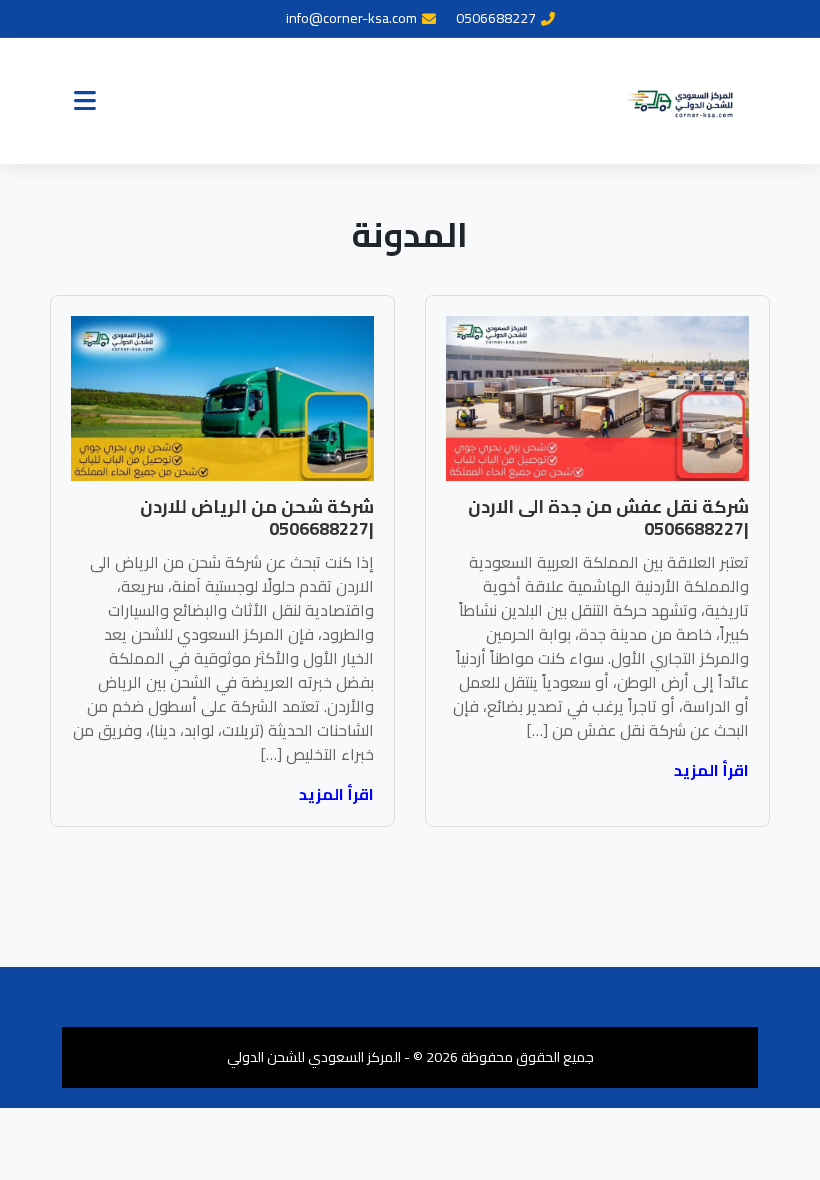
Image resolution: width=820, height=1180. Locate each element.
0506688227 (496, 18)
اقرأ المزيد (711, 770)
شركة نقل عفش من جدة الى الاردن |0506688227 (608, 517)
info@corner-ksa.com (351, 18)
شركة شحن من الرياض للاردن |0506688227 (257, 517)
